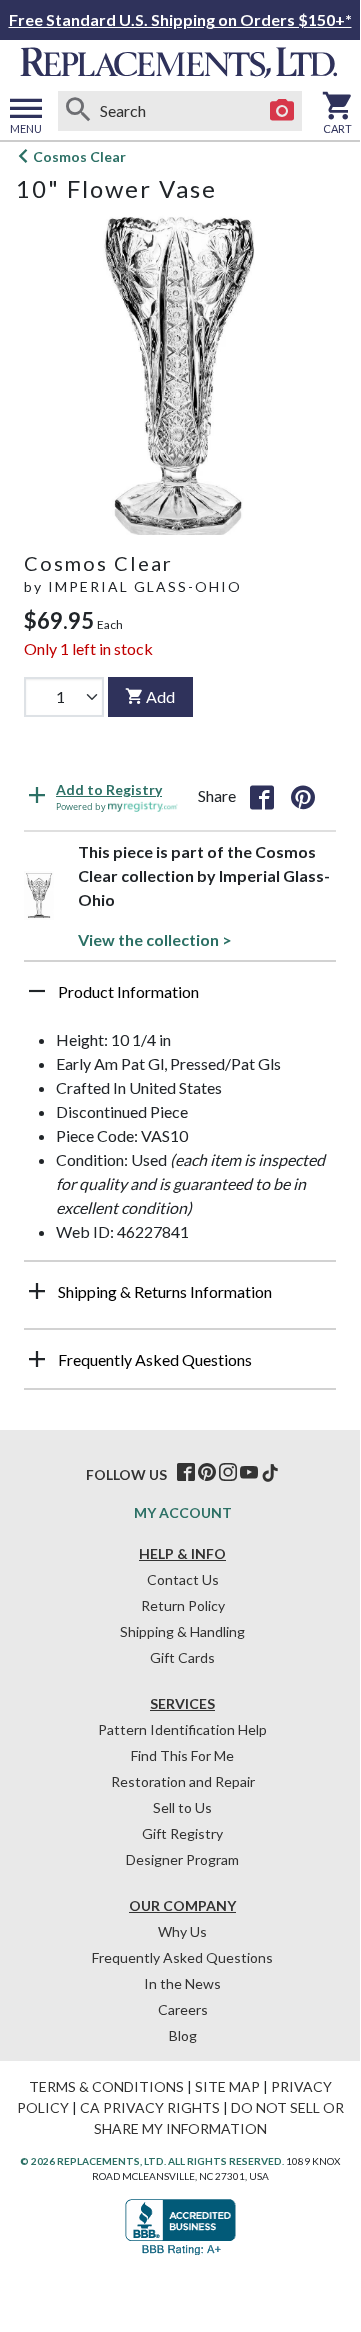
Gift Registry (182, 1833)
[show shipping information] (37, 1291)
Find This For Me (182, 1755)
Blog (183, 2035)
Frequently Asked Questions (182, 1957)
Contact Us (183, 1579)
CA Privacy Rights (150, 2107)
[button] (180, 999)
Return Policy (183, 1605)
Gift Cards (182, 1657)
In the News (182, 1983)
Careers (183, 2009)
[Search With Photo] (282, 111)
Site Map (227, 2086)
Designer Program (182, 1859)
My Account (183, 1512)
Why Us (182, 1931)
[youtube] (249, 1473)
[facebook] (186, 1473)
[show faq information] (37, 1359)
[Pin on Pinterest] (303, 796)
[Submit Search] (78, 111)
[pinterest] (207, 1473)
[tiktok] (270, 1473)
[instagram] (228, 1473)
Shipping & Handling (182, 1631)
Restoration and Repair (183, 1781)
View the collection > (155, 939)
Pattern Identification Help (182, 1729)
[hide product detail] (37, 991)
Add (160, 696)
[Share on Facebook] (262, 796)
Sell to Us (182, 1807)
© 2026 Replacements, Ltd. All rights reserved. (152, 2161)
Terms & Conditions (106, 2086)
